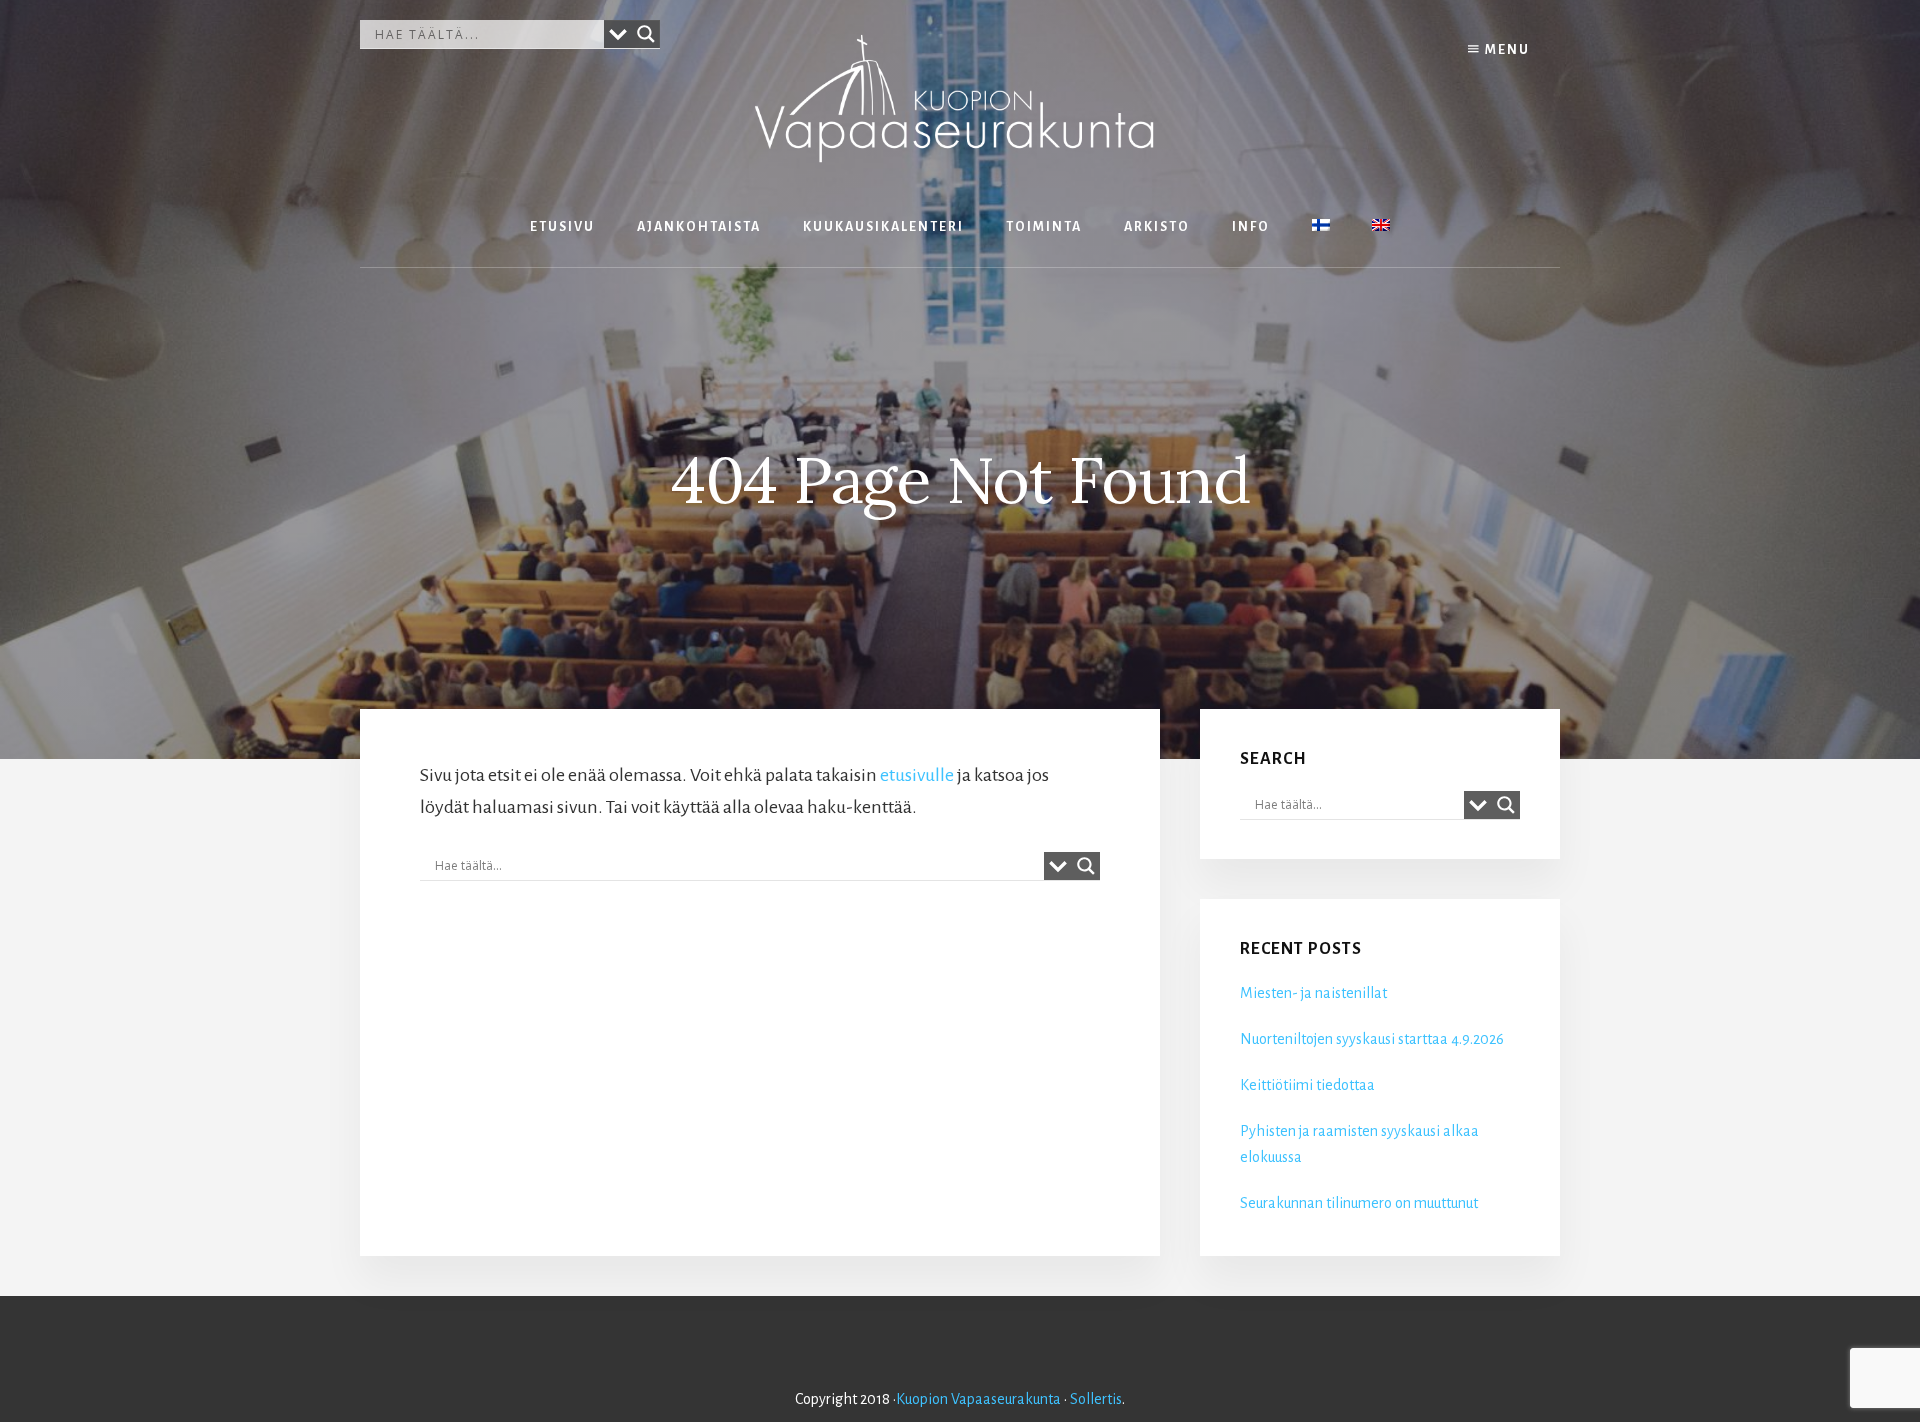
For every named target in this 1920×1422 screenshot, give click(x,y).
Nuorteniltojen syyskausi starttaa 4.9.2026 (1372, 1039)
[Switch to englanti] (1381, 227)
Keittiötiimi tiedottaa (1307, 1085)
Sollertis (1096, 1399)
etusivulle (917, 775)
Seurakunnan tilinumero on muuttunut (1359, 1203)
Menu (1505, 50)
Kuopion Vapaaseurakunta (978, 1399)
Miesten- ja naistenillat (1313, 993)
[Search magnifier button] (646, 34)
